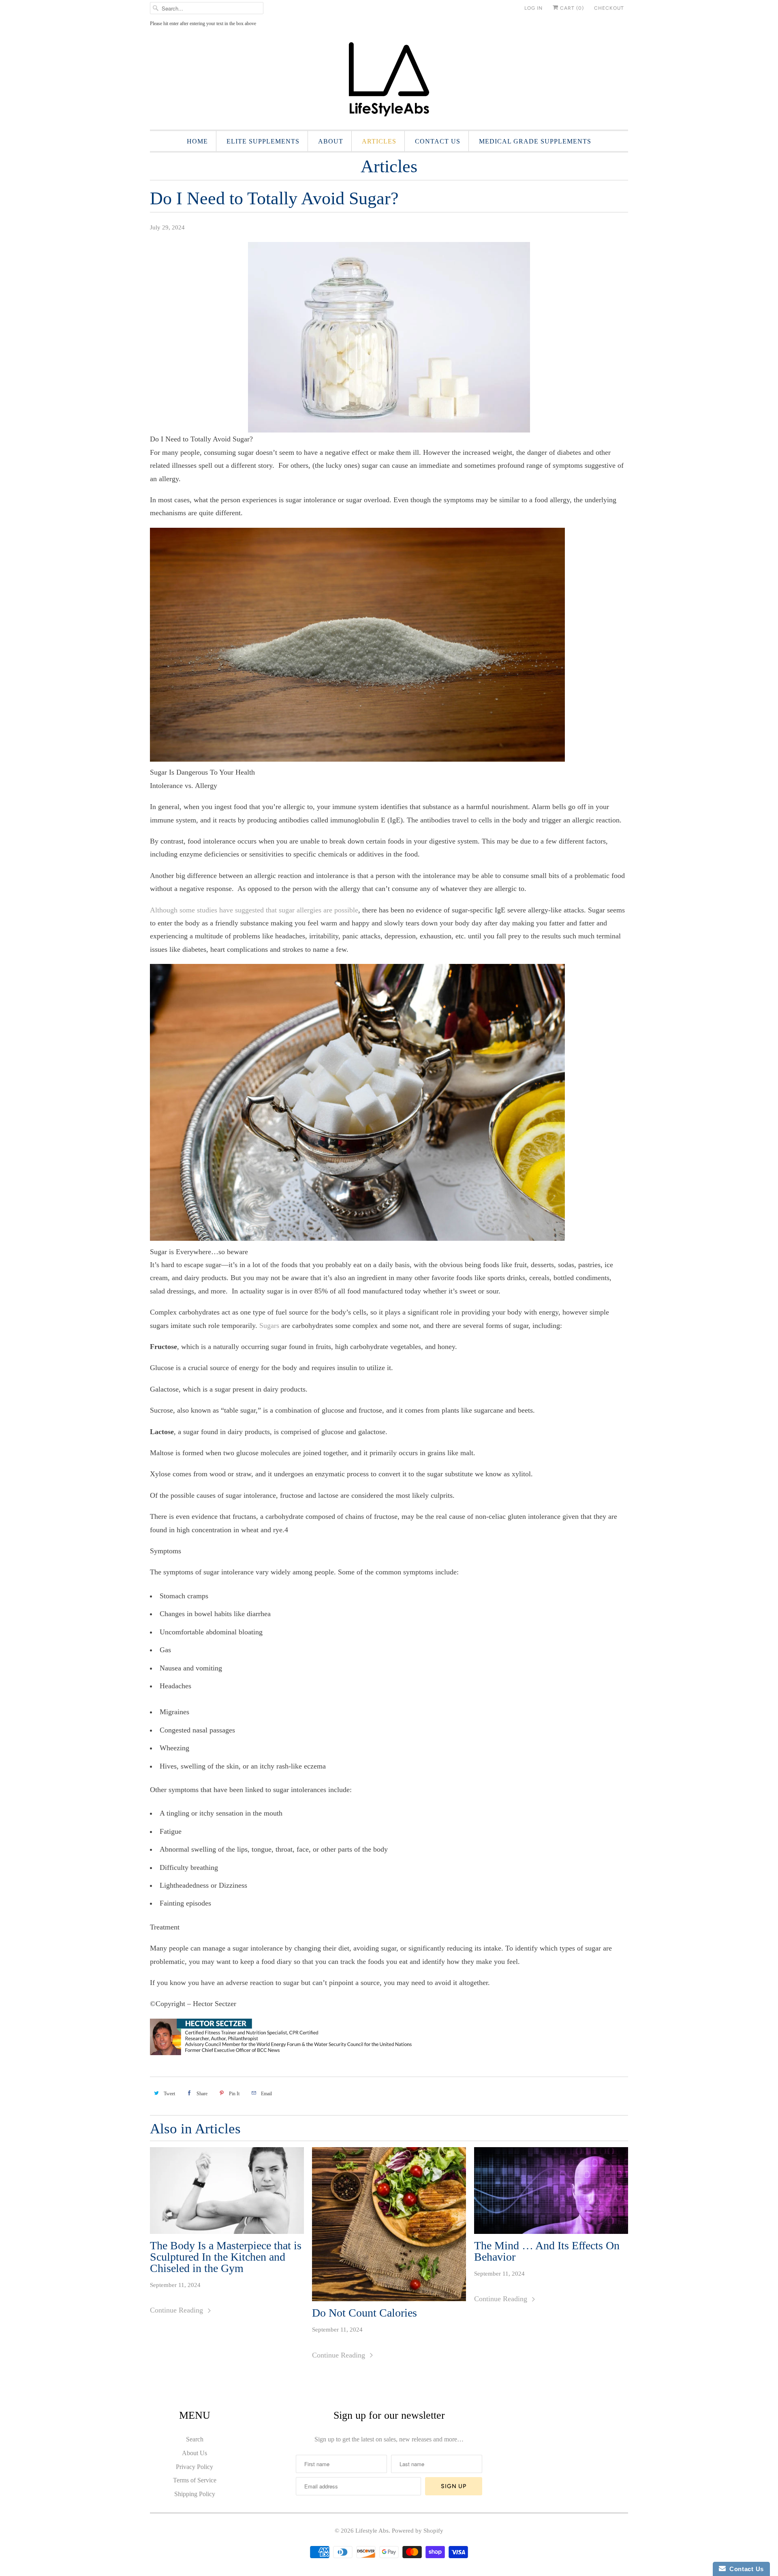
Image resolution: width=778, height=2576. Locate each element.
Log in (533, 8)
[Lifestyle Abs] (389, 82)
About (331, 141)
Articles (379, 141)
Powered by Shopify (418, 2531)
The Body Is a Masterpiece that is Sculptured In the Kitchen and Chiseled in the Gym (226, 2257)
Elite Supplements (263, 141)
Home (197, 141)
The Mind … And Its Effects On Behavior (547, 2251)
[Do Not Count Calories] (389, 2224)
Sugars (269, 1325)
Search (195, 2439)
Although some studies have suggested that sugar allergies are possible (254, 910)
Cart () (571, 8)
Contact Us (745, 2569)
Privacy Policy (194, 2467)
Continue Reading (177, 2310)
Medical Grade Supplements (535, 141)
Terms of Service (195, 2480)
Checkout (609, 8)
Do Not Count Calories (364, 2313)
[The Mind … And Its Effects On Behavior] (551, 2191)
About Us (194, 2453)
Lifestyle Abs (372, 2531)
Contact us (438, 141)
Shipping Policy (195, 2494)
